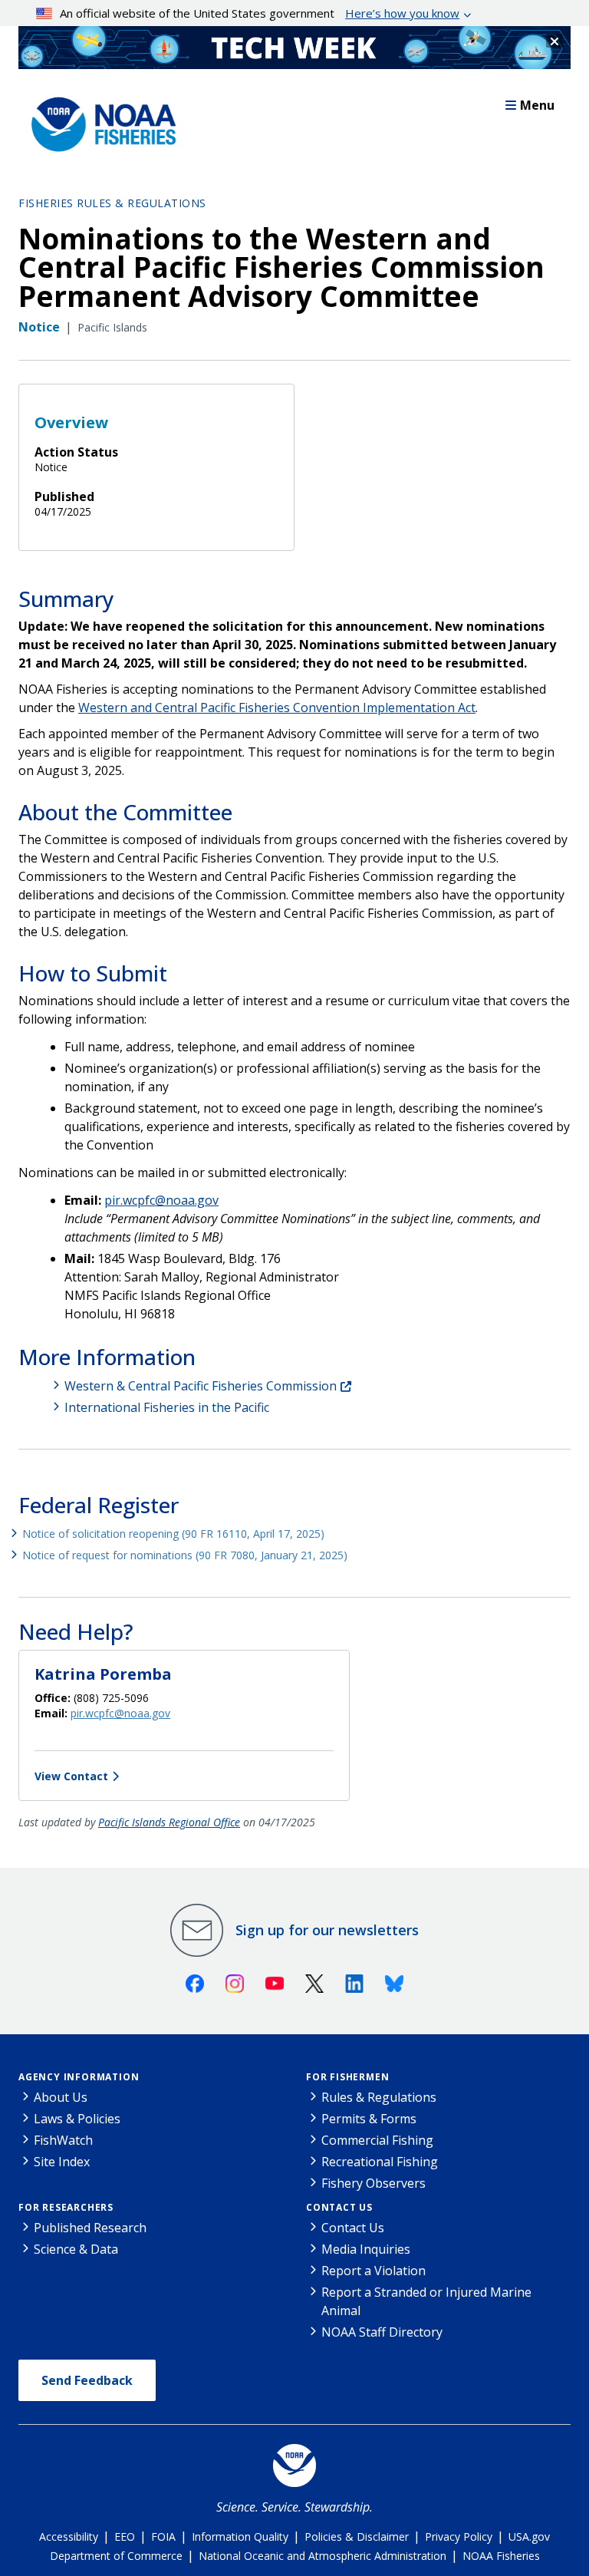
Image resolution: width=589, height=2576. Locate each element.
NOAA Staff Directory (382, 2332)
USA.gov (529, 2536)
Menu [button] (537, 105)
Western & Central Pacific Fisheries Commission (201, 1386)
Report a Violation (373, 2271)
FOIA (163, 2536)
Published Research (90, 2228)
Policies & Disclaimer (357, 2536)
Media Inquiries (366, 2249)
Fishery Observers (373, 2183)
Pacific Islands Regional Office (169, 1822)
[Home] (99, 120)
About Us (61, 2097)
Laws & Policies (77, 2119)
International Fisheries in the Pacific (167, 1407)
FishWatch (63, 2140)
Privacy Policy (459, 2536)
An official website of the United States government (260, 13)
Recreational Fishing (380, 2162)
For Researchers (66, 2207)
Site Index (62, 2162)
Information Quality (240, 2536)
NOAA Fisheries (501, 2556)
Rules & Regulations (379, 2097)
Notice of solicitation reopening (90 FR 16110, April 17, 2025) (173, 1534)
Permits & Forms (369, 2119)
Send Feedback (87, 2380)
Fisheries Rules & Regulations (112, 203)
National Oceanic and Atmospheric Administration (322, 2556)
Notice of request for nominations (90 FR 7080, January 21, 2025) (185, 1555)
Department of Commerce (116, 2556)
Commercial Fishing (377, 2140)
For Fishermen (347, 2077)
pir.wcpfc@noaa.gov (161, 1200)
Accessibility (69, 2536)
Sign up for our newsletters (327, 1930)
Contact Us (339, 2207)
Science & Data (76, 2249)
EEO (125, 2536)
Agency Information (79, 2077)
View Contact (71, 1776)
